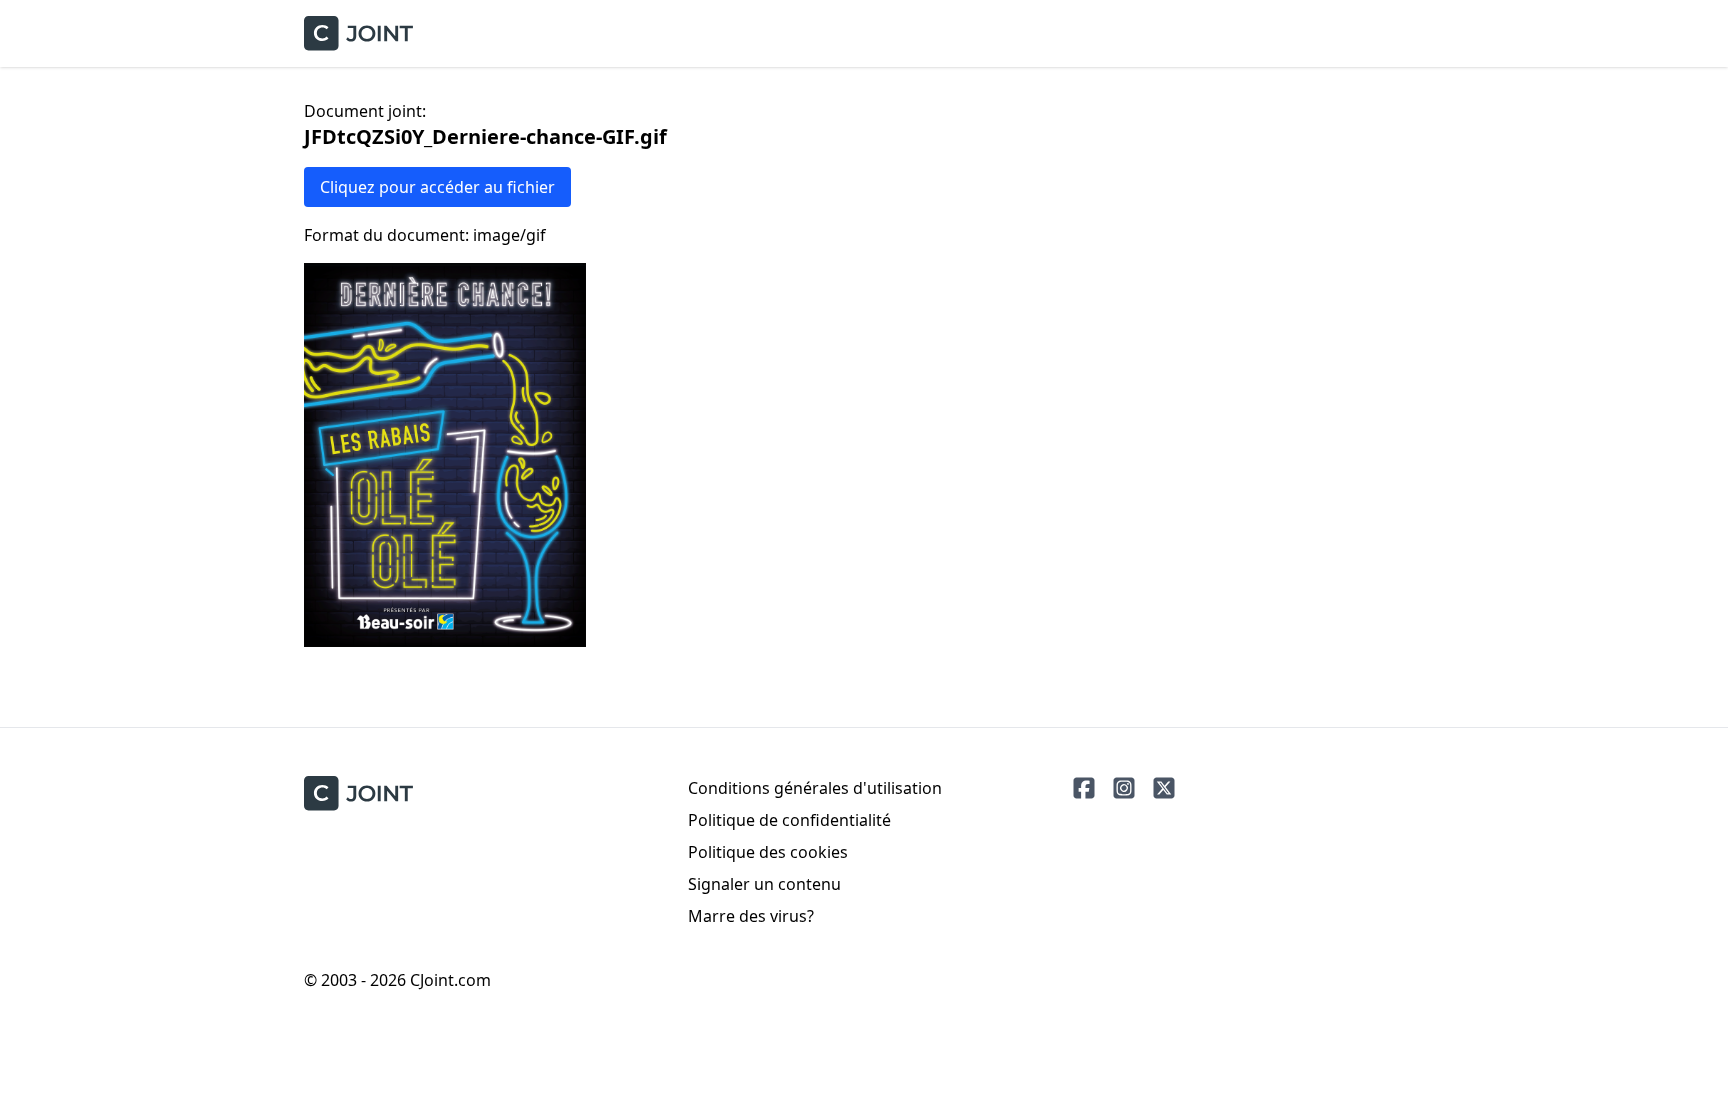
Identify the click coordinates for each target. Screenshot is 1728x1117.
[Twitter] (1164, 788)
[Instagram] (1124, 788)
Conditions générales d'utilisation (815, 788)
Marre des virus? (751, 916)
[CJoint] (358, 793)
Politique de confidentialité (789, 820)
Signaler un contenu (764, 884)
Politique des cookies (768, 852)
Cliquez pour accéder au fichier (437, 187)
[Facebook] (1084, 788)
